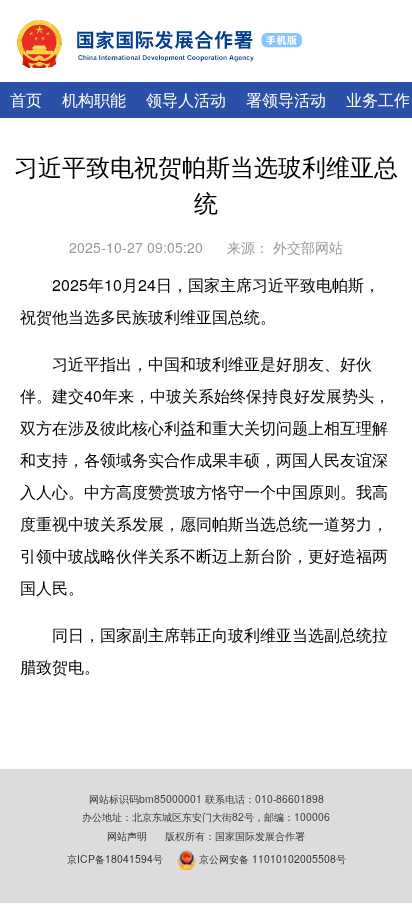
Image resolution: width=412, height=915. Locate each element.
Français (374, 70)
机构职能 (94, 99)
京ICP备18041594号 (115, 857)
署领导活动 (286, 99)
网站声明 (127, 835)
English (312, 70)
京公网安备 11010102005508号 (272, 857)
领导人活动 (186, 99)
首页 (26, 99)
